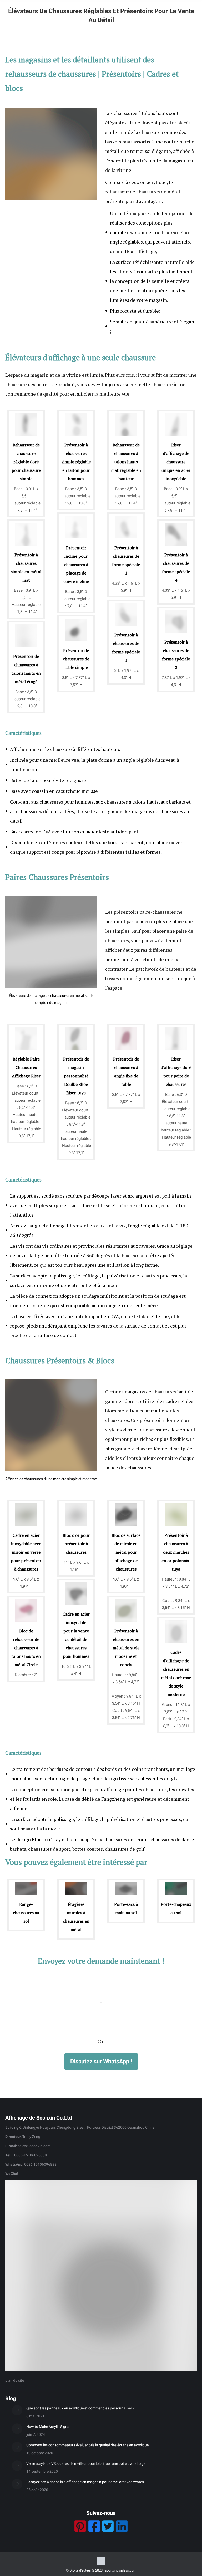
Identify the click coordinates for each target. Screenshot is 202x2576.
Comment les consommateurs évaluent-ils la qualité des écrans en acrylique (87, 2445)
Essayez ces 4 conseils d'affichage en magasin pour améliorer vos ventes (85, 2482)
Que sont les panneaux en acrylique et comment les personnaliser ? (80, 2408)
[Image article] (17, 2410)
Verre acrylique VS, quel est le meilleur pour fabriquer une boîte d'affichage (86, 2463)
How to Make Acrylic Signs (48, 2427)
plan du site (15, 2380)
